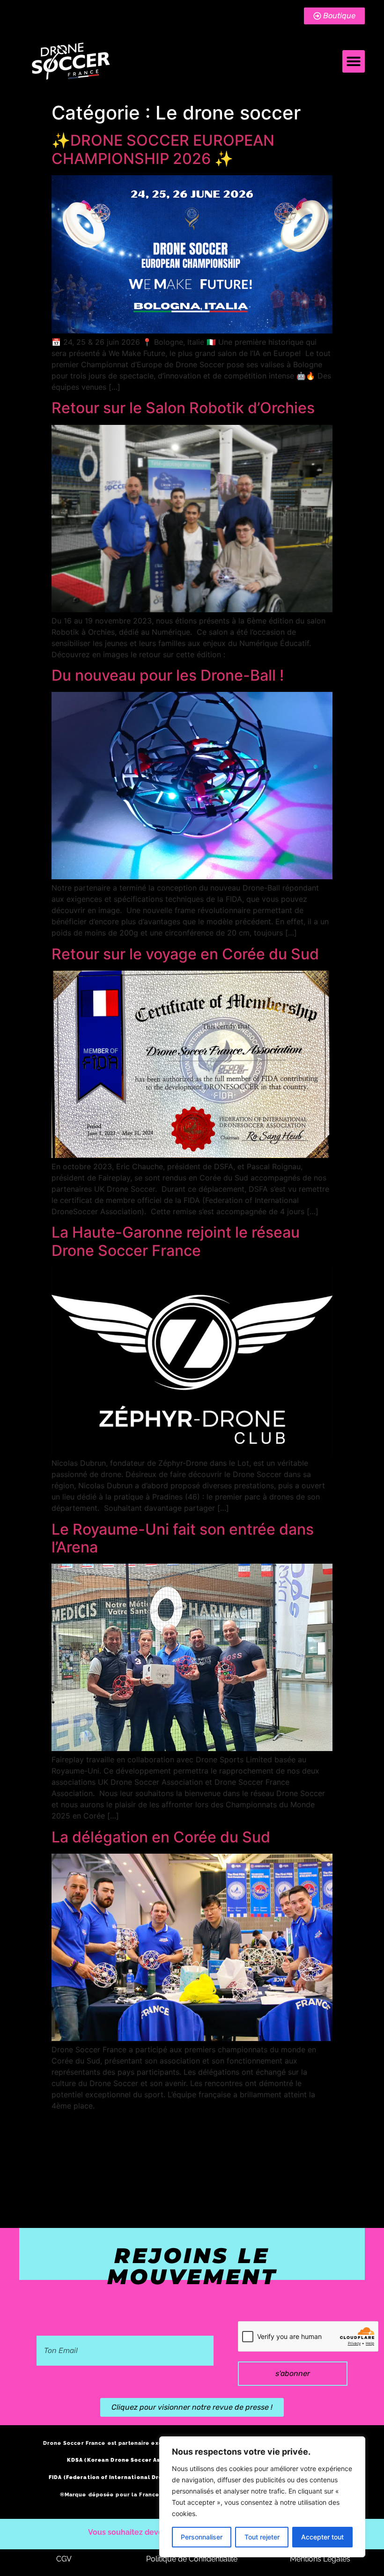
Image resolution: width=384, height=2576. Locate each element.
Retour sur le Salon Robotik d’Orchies (183, 408)
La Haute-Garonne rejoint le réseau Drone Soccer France (176, 1241)
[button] (354, 61)
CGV (64, 2559)
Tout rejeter (262, 2537)
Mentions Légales (320, 2559)
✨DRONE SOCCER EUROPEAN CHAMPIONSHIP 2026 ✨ (163, 149)
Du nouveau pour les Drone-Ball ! (168, 675)
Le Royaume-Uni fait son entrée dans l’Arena (183, 1538)
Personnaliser (202, 2537)
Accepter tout (322, 2537)
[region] (262, 2497)
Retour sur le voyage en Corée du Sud (185, 954)
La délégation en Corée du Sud (161, 1837)
